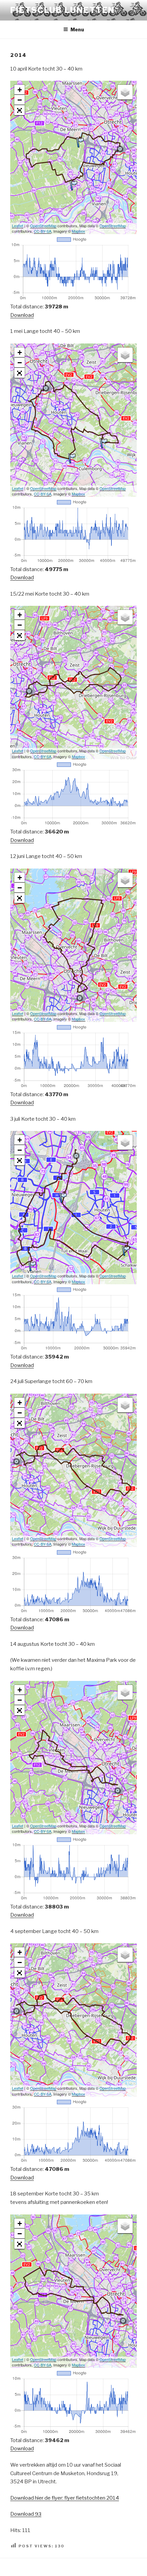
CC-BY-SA (43, 231)
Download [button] (26, 2514)
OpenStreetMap (43, 226)
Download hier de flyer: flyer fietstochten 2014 (65, 2498)
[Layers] (125, 92)
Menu (77, 29)
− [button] (20, 100)
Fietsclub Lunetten (63, 10)
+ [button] (20, 90)
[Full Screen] (19, 110)
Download (22, 315)
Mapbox (78, 231)
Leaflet (18, 226)
